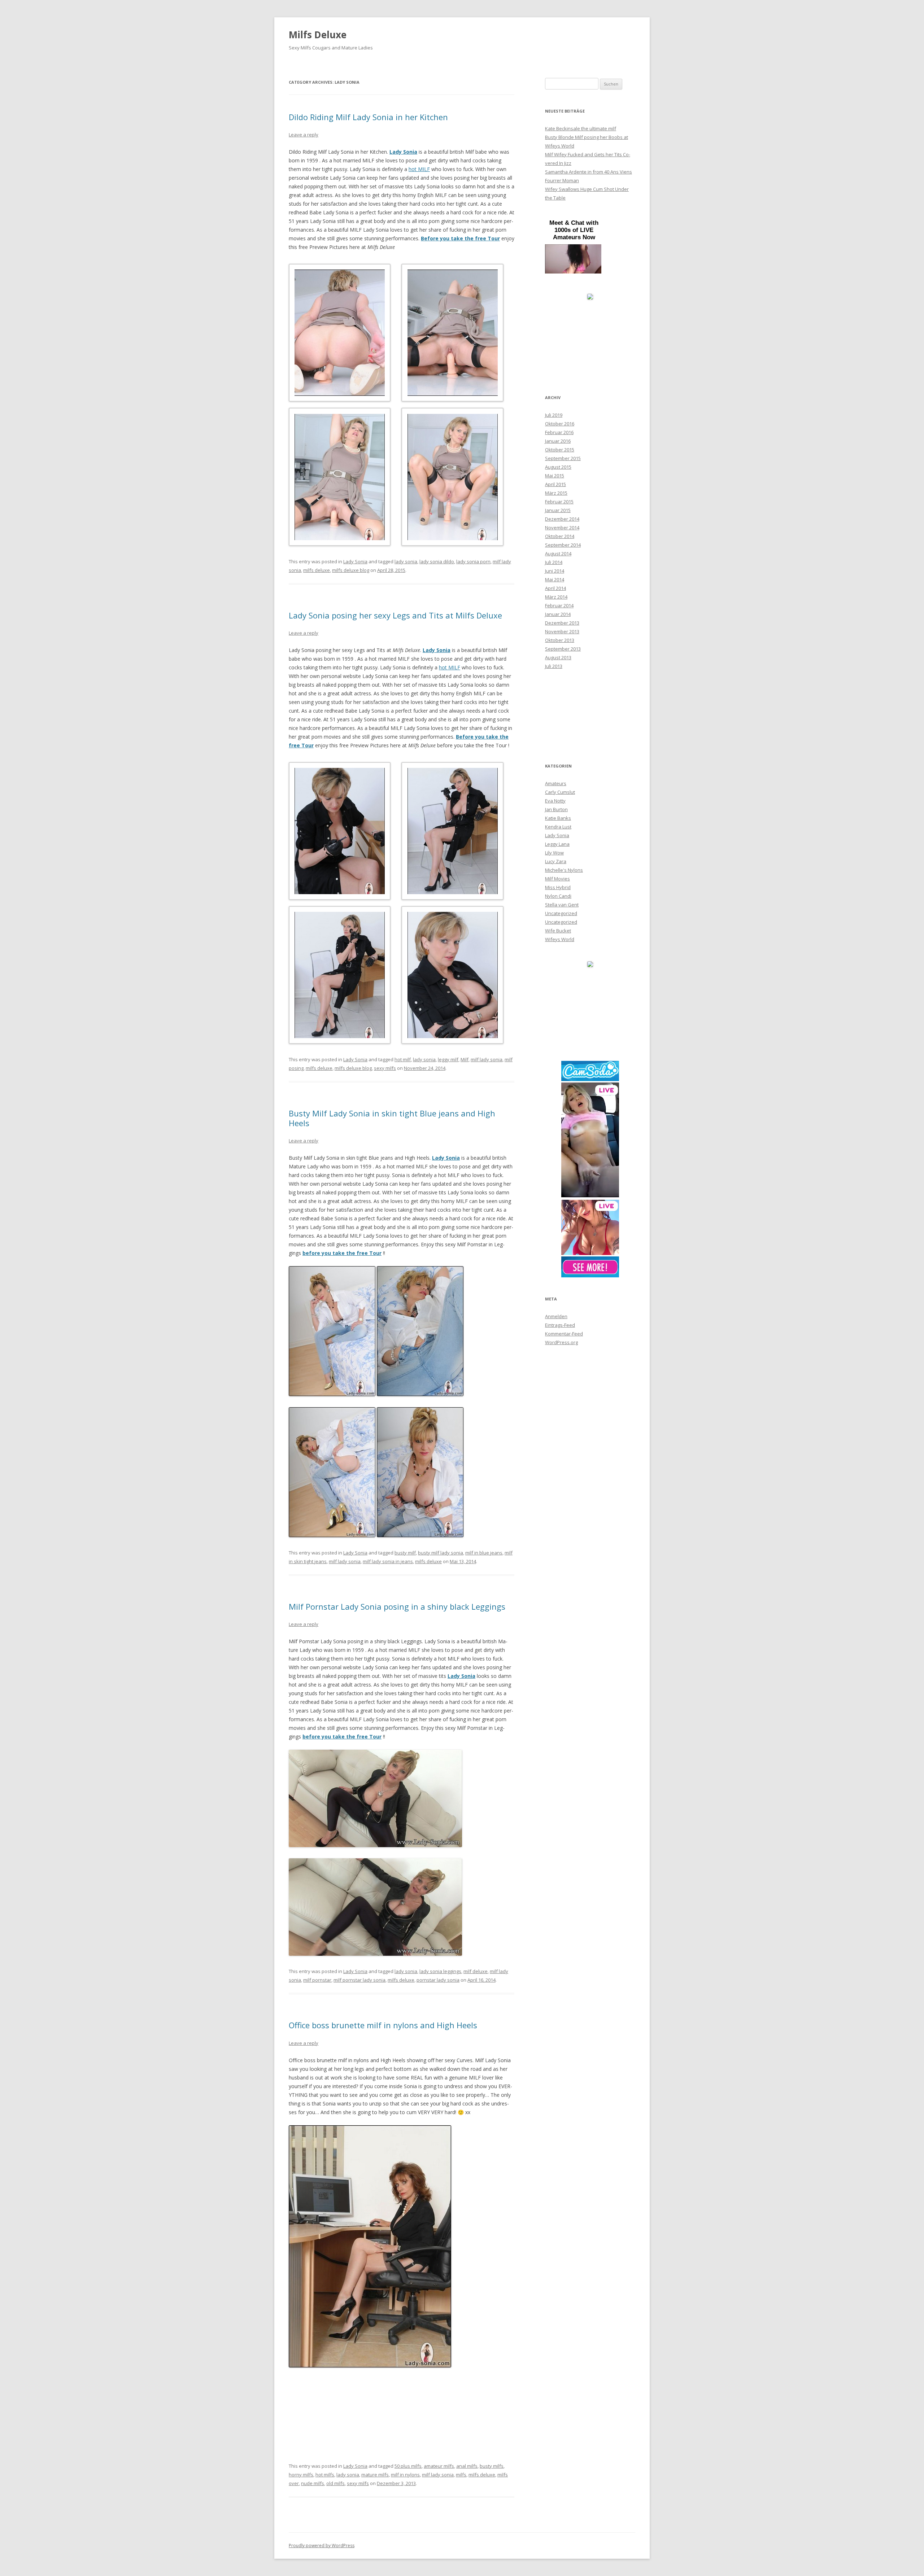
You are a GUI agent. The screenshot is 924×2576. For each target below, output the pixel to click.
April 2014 (555, 588)
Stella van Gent (562, 905)
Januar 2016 (558, 441)
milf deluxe (476, 1971)
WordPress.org (561, 1342)
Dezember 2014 (562, 519)
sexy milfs (385, 1068)
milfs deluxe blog (351, 570)
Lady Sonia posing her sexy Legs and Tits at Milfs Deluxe (395, 615)
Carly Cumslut (560, 792)
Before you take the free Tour (460, 238)
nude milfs (313, 2483)
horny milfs (301, 2475)
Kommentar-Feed (564, 1334)
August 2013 (558, 657)
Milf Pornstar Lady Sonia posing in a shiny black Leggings (397, 1606)
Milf (465, 1059)
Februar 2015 (559, 502)
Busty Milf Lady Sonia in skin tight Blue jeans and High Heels (392, 1118)
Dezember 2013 (562, 623)
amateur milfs (439, 2466)
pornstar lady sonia (438, 1980)
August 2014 (558, 554)
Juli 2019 (554, 415)
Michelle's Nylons (564, 870)
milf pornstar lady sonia (359, 1980)
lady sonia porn (473, 561)
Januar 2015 (558, 510)
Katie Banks (558, 818)
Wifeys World (560, 939)
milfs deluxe (317, 570)
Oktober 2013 (560, 640)
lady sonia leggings (440, 1971)
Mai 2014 (555, 580)
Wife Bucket (558, 931)
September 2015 (563, 458)
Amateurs (556, 783)
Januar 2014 (558, 614)
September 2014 (563, 545)
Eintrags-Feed (560, 1325)
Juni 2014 (555, 571)
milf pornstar (317, 1980)
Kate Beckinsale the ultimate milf (581, 128)
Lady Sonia (403, 152)
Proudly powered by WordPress (322, 2546)
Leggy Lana (557, 844)
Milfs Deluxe (318, 35)
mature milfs (375, 2475)
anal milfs (467, 2466)
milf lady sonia (487, 1059)
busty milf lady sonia (441, 1553)
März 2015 (556, 493)
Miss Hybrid (558, 887)
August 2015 (558, 467)
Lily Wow (554, 853)
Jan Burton (556, 809)
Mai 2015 (555, 476)
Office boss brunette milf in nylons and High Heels (383, 2025)
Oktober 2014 (560, 536)
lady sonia (406, 561)
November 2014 (562, 528)
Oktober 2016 (560, 424)
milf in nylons (405, 2475)
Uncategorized (561, 913)
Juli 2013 (554, 666)
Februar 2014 (559, 605)
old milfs (335, 2483)
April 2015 (555, 484)
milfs (461, 2475)
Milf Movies (557, 879)
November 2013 (562, 631)
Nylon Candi (558, 896)
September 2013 (563, 649)
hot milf (403, 1059)
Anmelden (556, 1316)
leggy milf (448, 1059)
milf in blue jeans (484, 1553)
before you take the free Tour (342, 1737)
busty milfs (492, 2466)
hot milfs (325, 2475)
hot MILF (419, 169)
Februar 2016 (559, 432)
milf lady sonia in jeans (388, 1561)
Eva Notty (555, 801)
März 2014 (556, 597)
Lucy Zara (556, 861)
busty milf (405, 1553)
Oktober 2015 (560, 450)
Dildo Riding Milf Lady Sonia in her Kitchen (368, 117)
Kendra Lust (558, 827)
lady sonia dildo (437, 561)
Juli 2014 (554, 562)
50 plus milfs (408, 2466)
